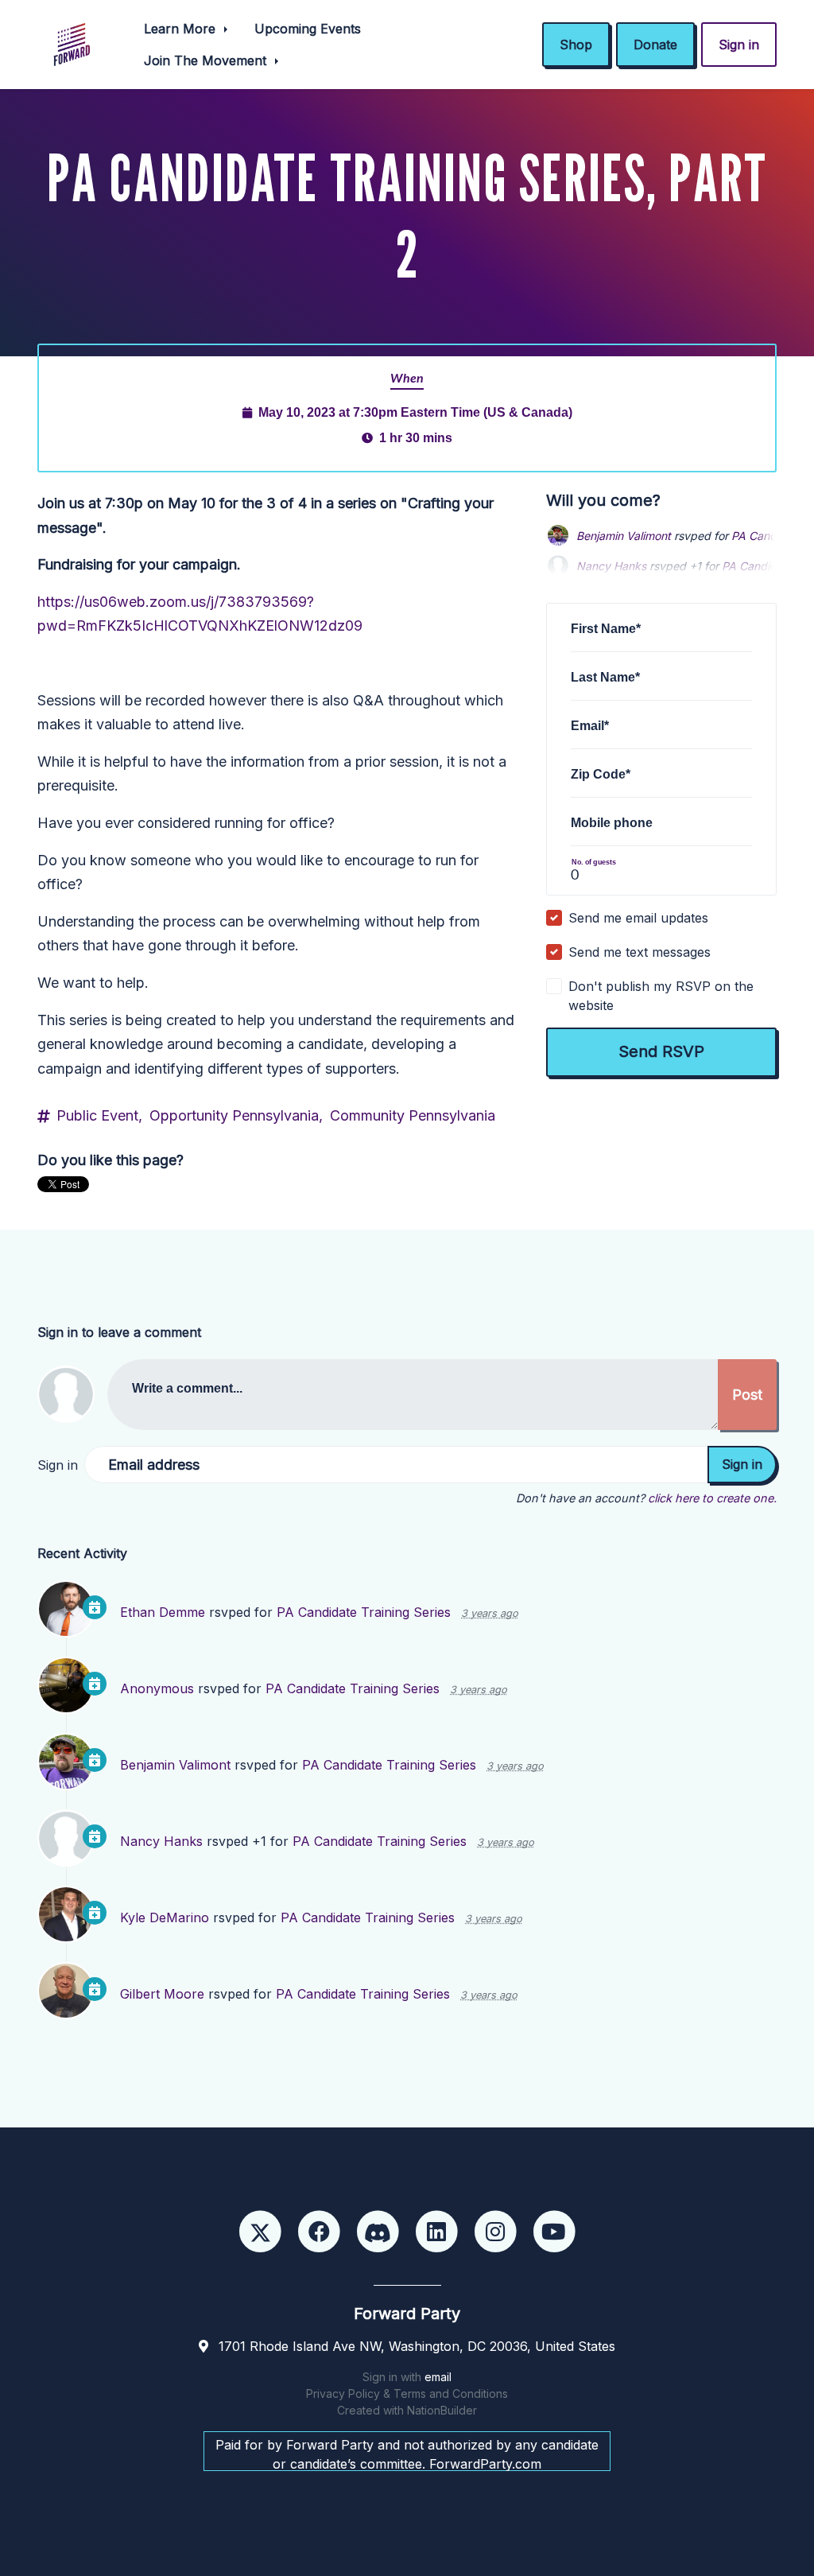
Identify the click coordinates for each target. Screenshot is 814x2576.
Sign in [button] (739, 45)
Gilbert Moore (162, 1994)
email (438, 2377)
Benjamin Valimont (624, 536)
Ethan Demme (163, 1612)
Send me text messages (640, 952)
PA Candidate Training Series (364, 1612)
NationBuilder (442, 2410)
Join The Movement (207, 60)
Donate (655, 45)
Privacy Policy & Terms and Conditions (407, 2393)
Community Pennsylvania (413, 1115)
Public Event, (99, 1115)
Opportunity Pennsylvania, (236, 1115)
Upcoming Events (308, 29)
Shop (576, 45)
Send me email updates (638, 918)
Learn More (182, 29)
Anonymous (157, 1688)
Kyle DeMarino (165, 1917)
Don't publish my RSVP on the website (661, 996)
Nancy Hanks (161, 1841)
